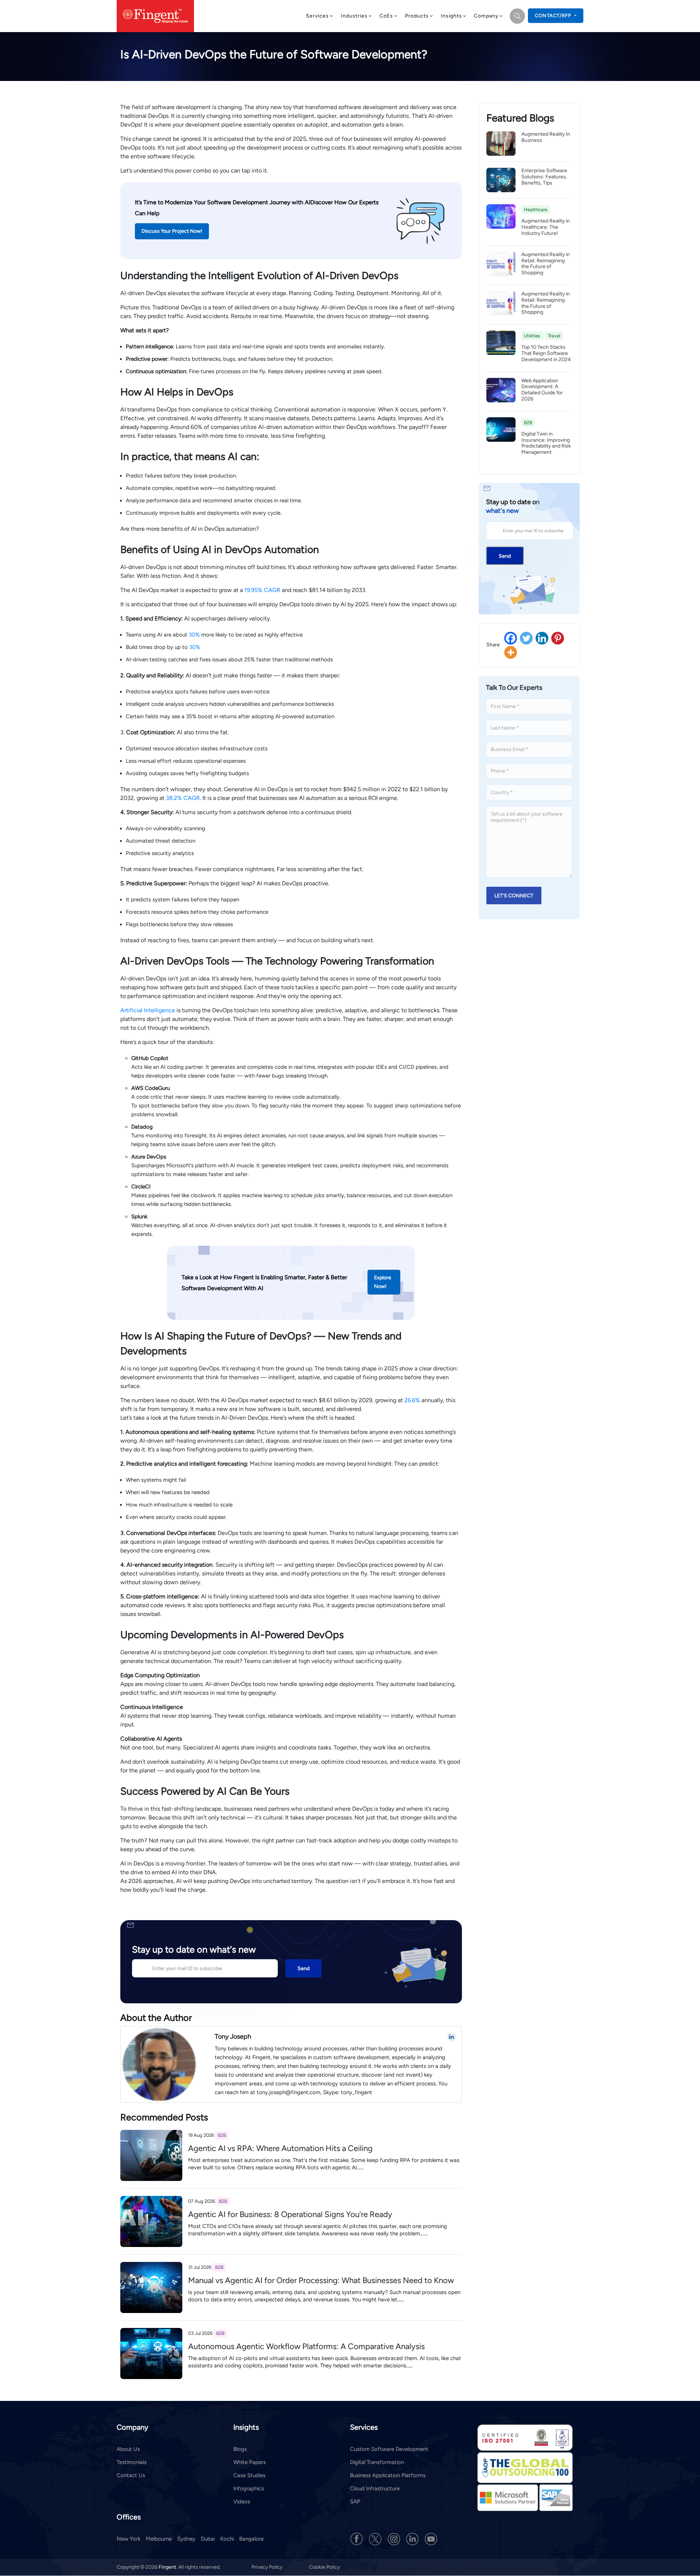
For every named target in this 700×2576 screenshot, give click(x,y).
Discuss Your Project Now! (172, 231)
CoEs (386, 16)
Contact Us (131, 2475)
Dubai (208, 2539)
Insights (451, 16)
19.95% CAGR (262, 590)
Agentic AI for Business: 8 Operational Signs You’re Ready (290, 2214)
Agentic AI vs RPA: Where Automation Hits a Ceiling (280, 2148)
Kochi (227, 2539)
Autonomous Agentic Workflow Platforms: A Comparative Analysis (306, 2346)
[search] (517, 16)
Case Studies (249, 2475)
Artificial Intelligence (148, 1010)
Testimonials (132, 2462)
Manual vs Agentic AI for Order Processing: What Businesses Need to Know (321, 2280)
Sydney (186, 2539)
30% (194, 635)
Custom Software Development (389, 2449)
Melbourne (159, 2539)
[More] (511, 652)
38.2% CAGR (183, 798)
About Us (128, 2449)
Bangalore (251, 2539)
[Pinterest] (558, 638)
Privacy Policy (268, 2567)
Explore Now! (383, 1282)
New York (129, 2539)
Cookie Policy (324, 2567)
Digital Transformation (377, 2462)
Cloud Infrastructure (375, 2488)
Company (486, 16)
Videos (242, 2502)
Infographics (249, 2488)
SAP (355, 2502)
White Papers (250, 2462)
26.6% (412, 1400)
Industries (354, 16)
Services (317, 16)
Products (417, 16)
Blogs (240, 2449)
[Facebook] (511, 638)
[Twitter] (526, 638)
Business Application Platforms (388, 2475)
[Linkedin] (542, 638)
